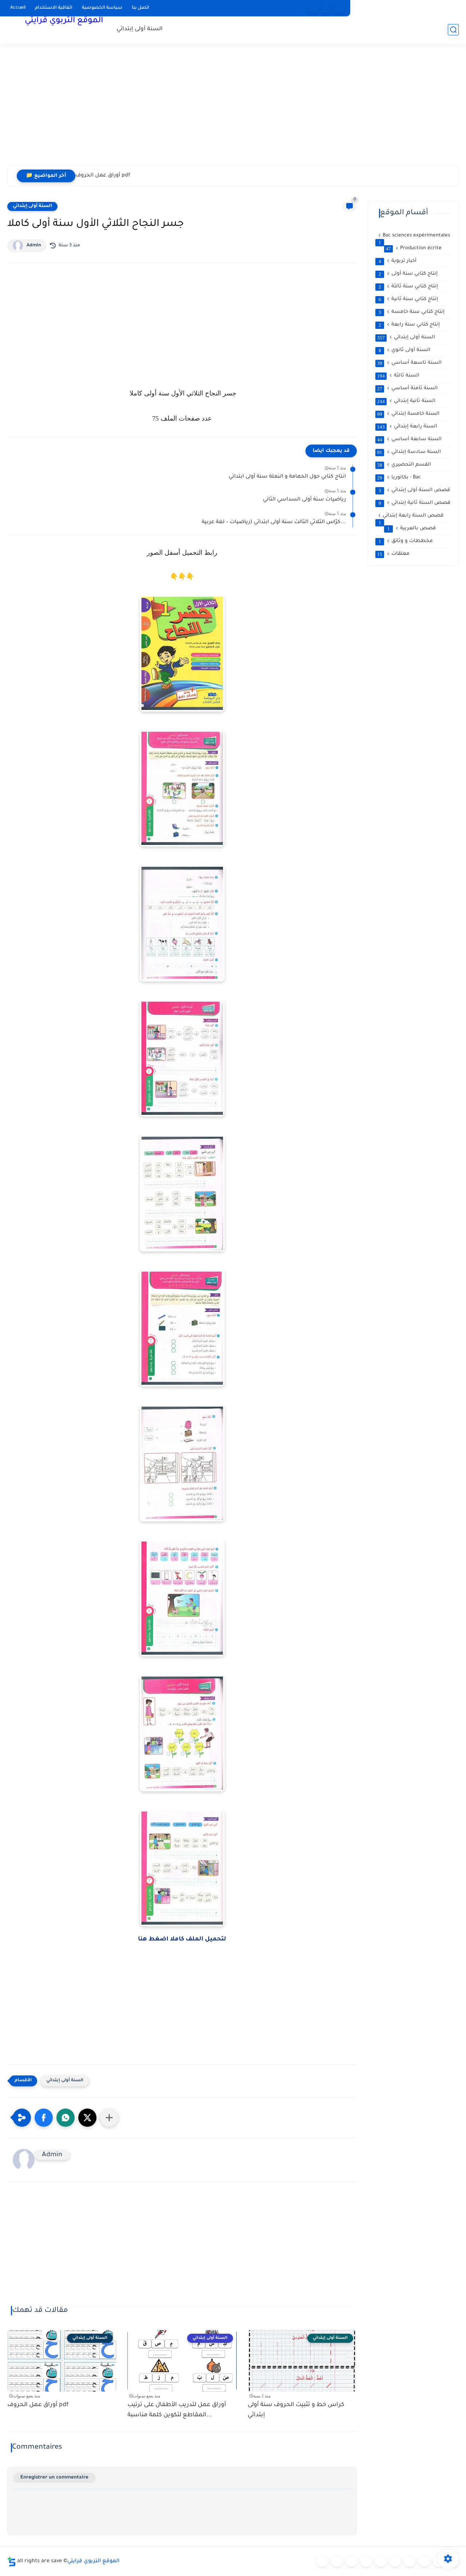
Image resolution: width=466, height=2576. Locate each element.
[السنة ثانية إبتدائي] (351, 2561)
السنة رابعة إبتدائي (407, 427)
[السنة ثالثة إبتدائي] (366, 2561)
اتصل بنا (141, 8)
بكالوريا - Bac (399, 478)
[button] (44, 2118)
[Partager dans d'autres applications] (109, 2118)
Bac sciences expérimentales (414, 236)
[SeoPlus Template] (12, 2562)
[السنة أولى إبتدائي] (337, 2561)
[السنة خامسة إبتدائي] (395, 2561)
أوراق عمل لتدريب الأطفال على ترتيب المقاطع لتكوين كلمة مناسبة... (177, 2410)
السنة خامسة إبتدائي (408, 414)
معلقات (393, 554)
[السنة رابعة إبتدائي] (380, 2561)
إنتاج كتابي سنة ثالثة (408, 287)
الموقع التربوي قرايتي (64, 21)
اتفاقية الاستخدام (54, 8)
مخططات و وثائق (406, 541)
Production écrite (414, 248)
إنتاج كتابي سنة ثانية (408, 299)
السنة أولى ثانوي (405, 350)
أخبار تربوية (398, 261)
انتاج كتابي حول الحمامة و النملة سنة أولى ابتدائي (287, 477)
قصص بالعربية (412, 529)
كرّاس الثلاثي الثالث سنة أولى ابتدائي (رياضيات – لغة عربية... (274, 522)
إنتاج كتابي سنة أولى (408, 274)
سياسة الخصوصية (102, 8)
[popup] (326, 8)
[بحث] (453, 30)
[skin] (340, 8)
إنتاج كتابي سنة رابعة (409, 325)
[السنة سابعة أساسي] (424, 2561)
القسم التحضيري (404, 465)
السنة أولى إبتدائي (140, 29)
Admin (34, 246)
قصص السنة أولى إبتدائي (414, 490)
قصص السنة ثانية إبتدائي (415, 503)
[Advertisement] (233, 109)
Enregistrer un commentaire (54, 2478)
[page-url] (313, 8)
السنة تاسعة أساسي (409, 363)
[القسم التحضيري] (322, 2561)
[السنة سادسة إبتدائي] (410, 2561)
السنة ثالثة (398, 376)
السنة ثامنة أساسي (407, 389)
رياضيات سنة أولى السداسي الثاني (304, 500)
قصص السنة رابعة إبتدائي (411, 516)
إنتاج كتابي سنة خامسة (412, 312)
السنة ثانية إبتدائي (406, 401)
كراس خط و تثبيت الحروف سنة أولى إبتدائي (296, 2410)
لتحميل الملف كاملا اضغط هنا (182, 1939)
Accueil (18, 8)
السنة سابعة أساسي (409, 439)
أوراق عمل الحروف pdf (103, 176)
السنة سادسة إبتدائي (409, 452)
